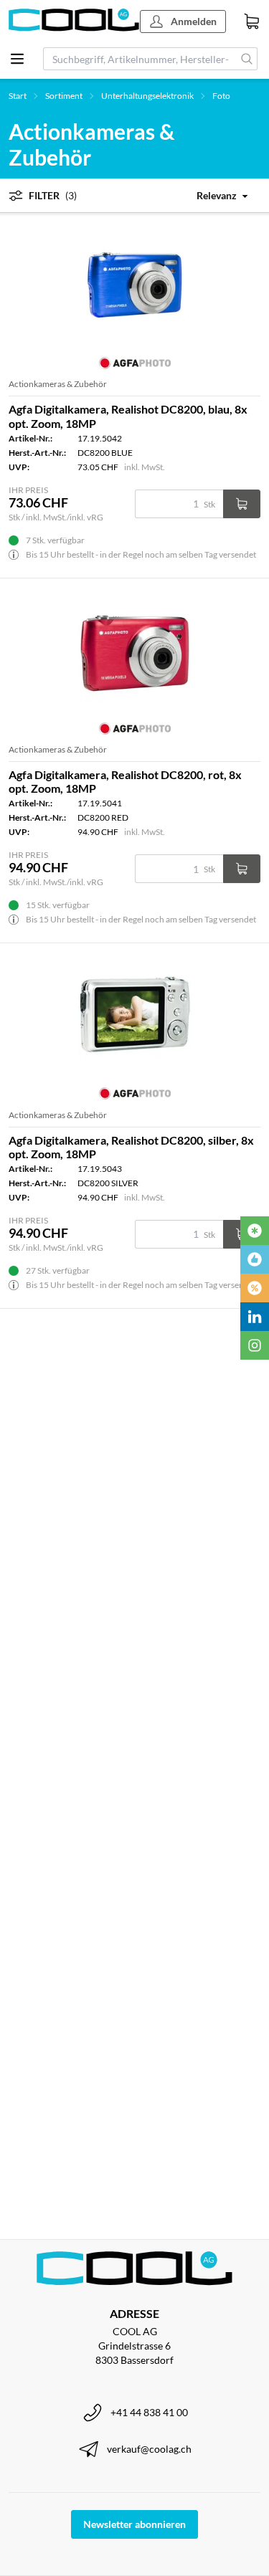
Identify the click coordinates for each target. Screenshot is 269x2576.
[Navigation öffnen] (17, 59)
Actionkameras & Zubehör (58, 384)
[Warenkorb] (252, 22)
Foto (221, 96)
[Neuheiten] (255, 1231)
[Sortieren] (210, 195)
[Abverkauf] (255, 1288)
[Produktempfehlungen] (255, 1259)
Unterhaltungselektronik (147, 96)
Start (18, 96)
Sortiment (64, 96)
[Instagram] (255, 1345)
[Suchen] (247, 59)
